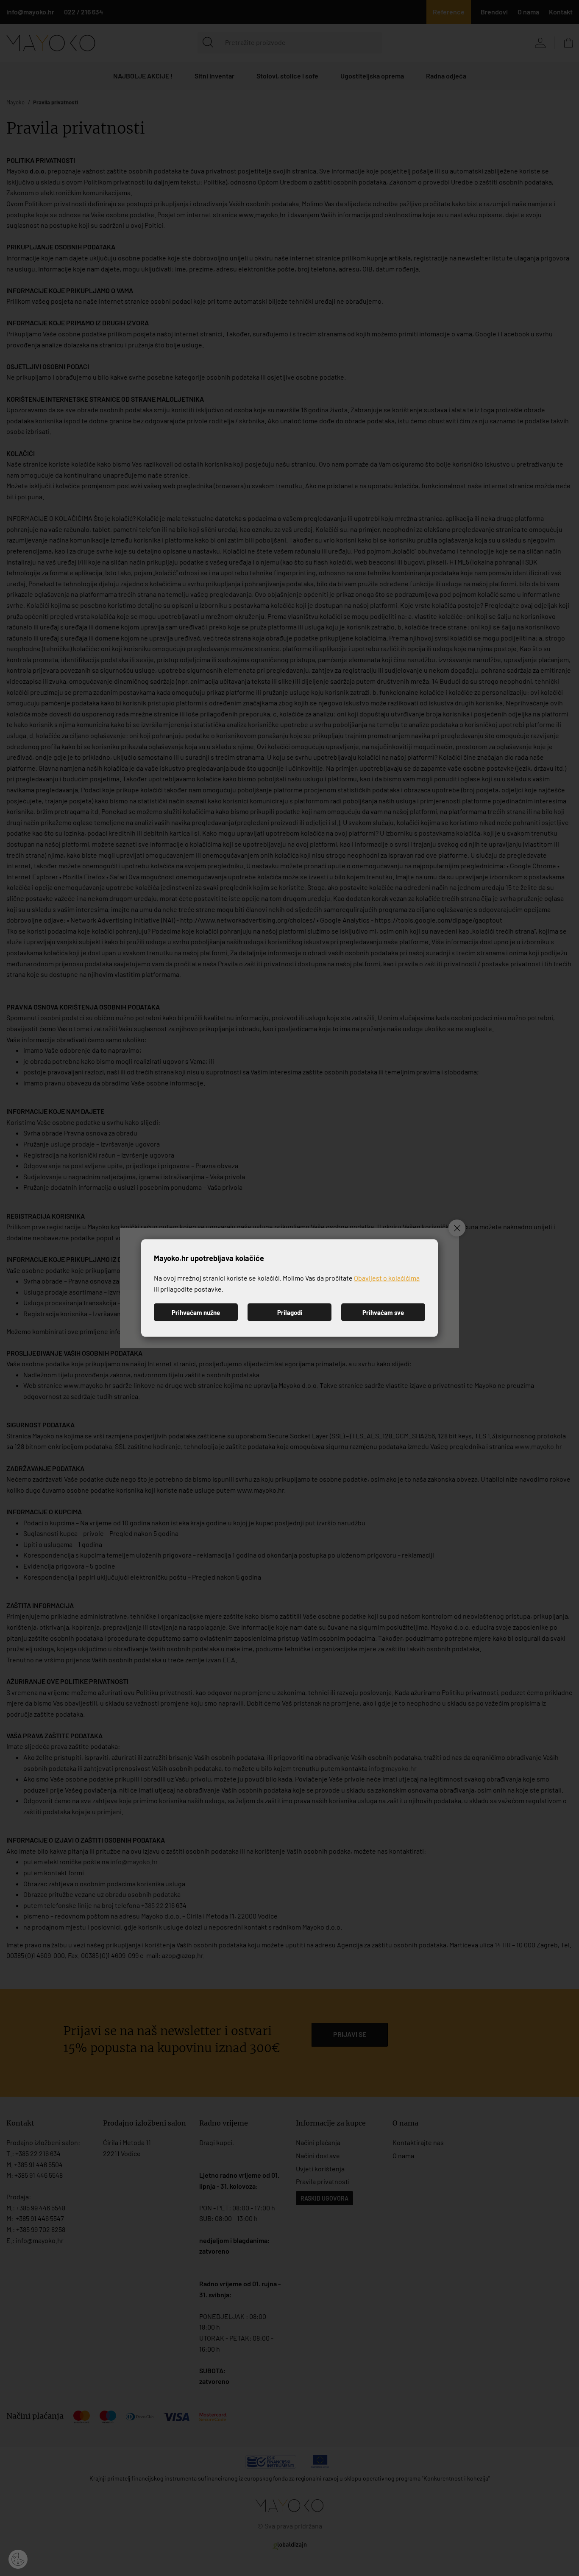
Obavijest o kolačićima (387, 1278)
